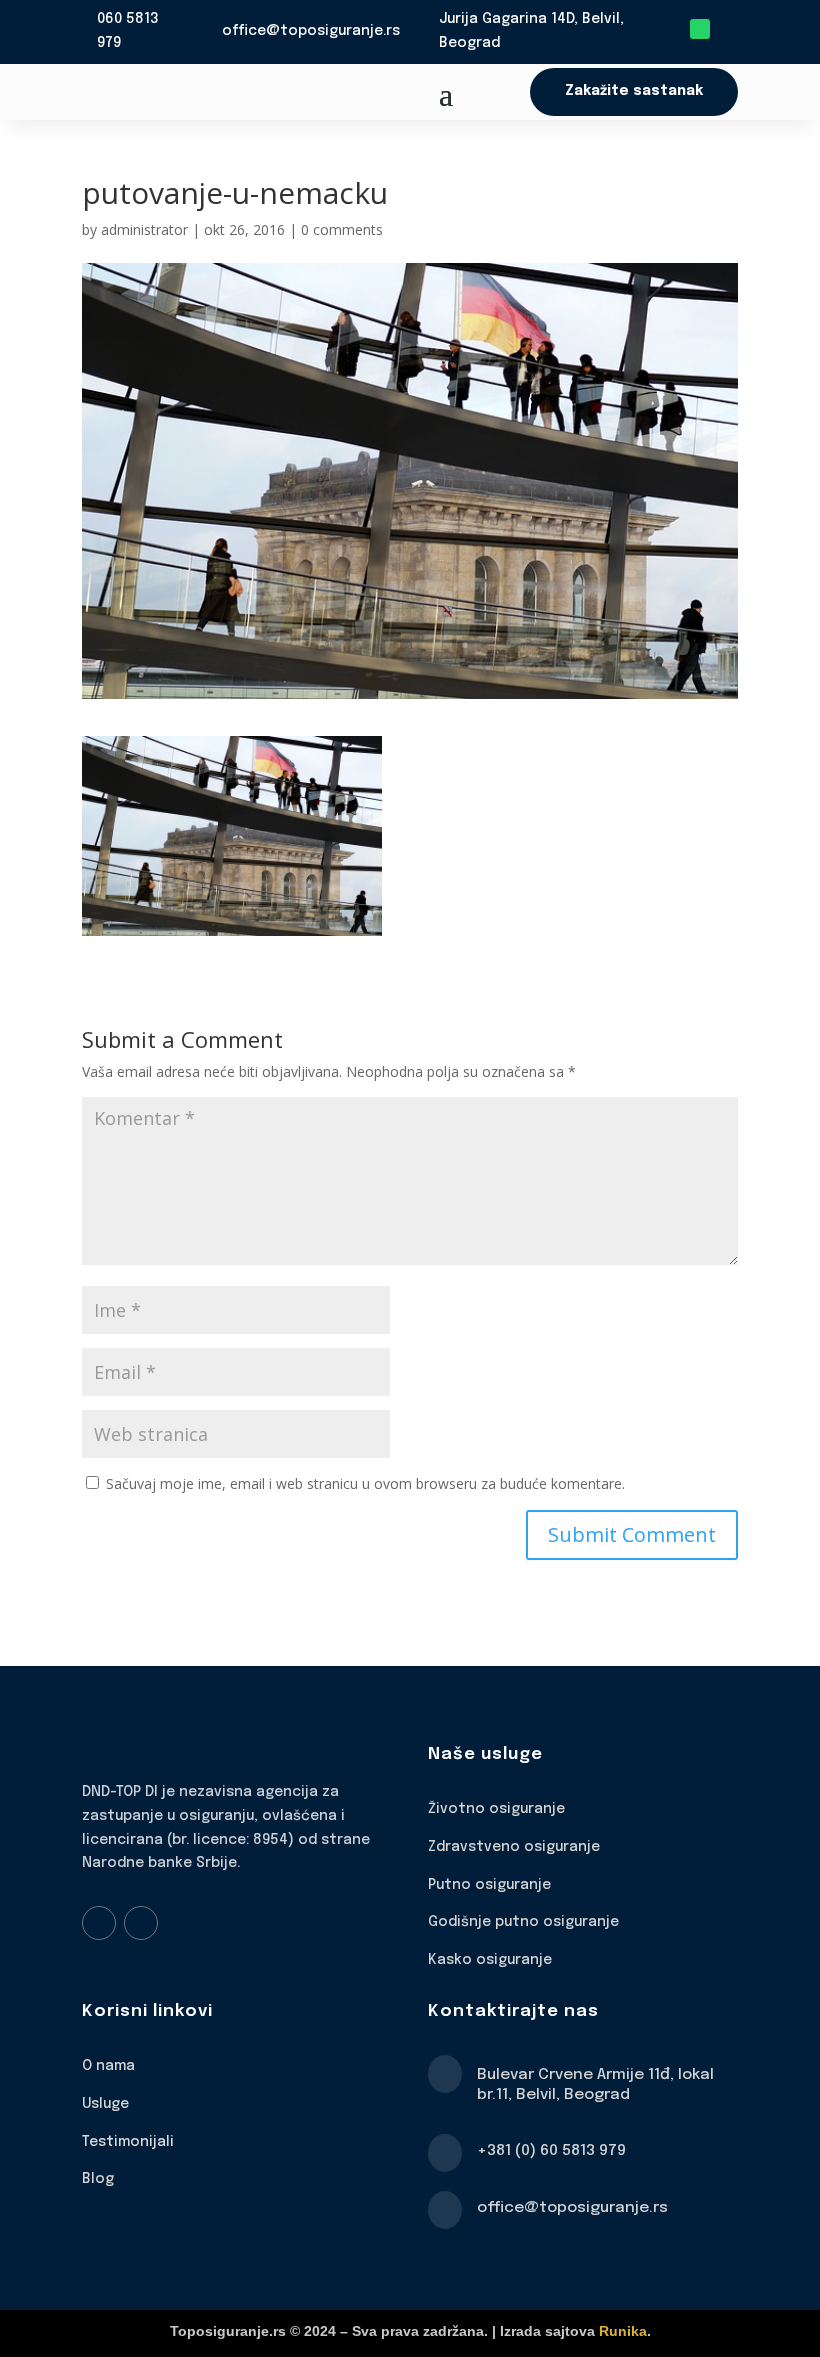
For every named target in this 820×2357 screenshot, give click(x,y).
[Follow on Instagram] (141, 1923)
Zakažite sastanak (634, 91)
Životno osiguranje (496, 1809)
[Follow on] (728, 29)
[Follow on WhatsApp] (700, 29)
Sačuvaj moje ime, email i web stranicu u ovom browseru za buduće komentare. (365, 1483)
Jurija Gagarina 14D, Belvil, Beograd (531, 31)
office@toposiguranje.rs (311, 31)
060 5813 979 (128, 31)
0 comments (342, 229)
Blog (98, 2179)
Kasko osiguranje (490, 1960)
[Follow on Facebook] (99, 1923)
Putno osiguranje (489, 1885)
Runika (623, 2331)
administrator (144, 229)
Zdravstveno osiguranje (514, 1847)
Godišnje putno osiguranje (523, 1922)
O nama (108, 2066)
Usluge (105, 2104)
